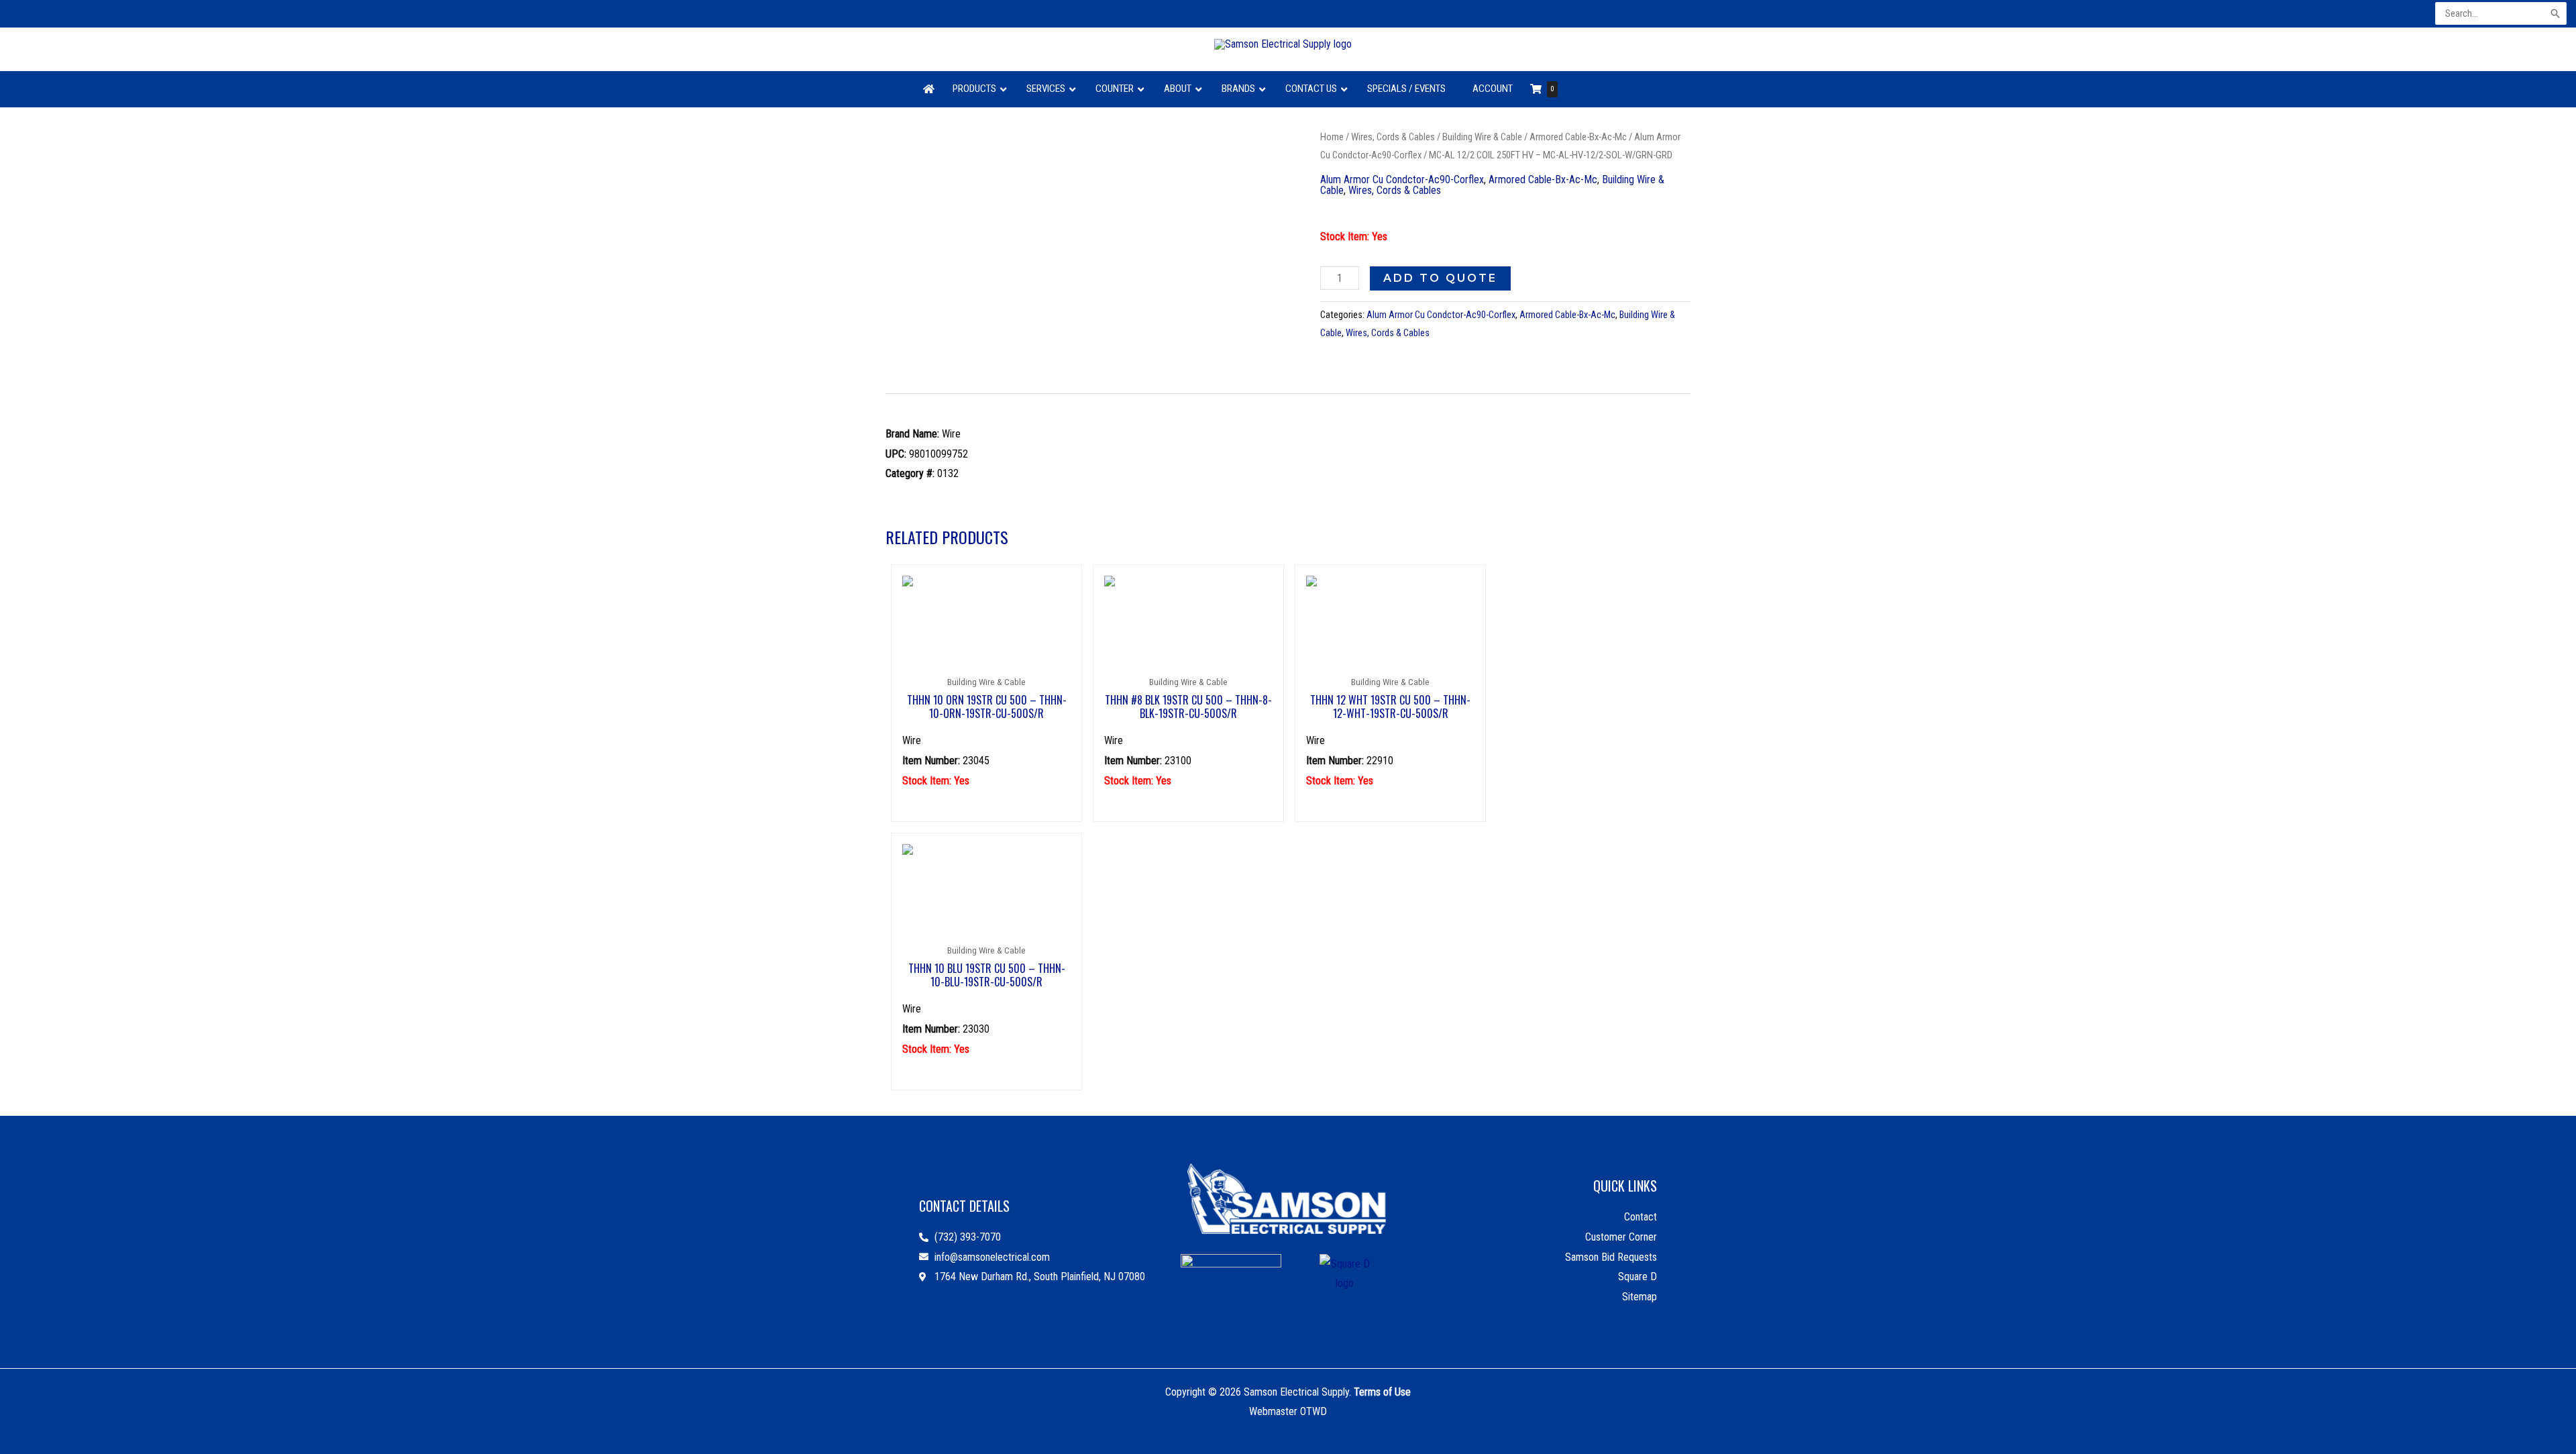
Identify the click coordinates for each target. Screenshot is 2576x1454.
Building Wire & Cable (1482, 137)
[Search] (2556, 14)
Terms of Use (1382, 1392)
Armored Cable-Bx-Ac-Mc (1578, 137)
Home (1332, 137)
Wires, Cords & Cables (1393, 137)
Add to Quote (1440, 278)
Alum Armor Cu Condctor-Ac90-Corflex (1402, 179)
